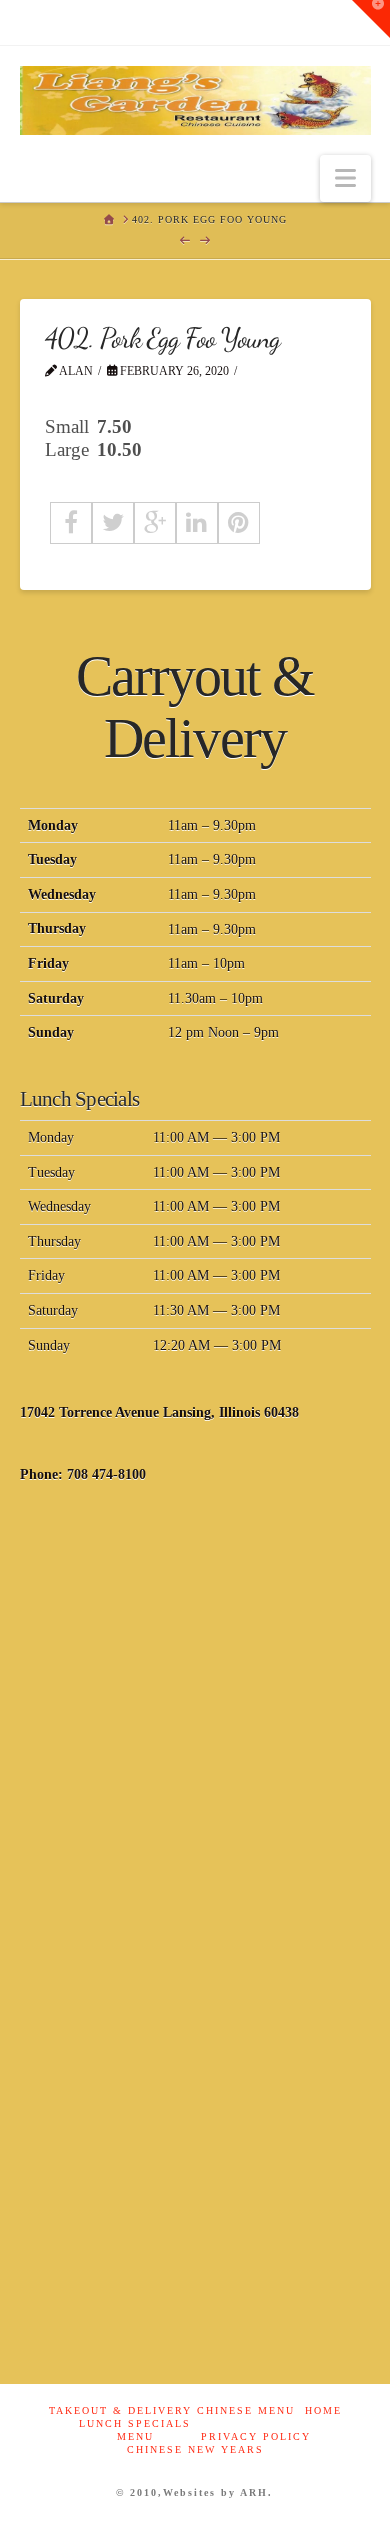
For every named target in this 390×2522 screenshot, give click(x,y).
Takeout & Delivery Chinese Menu (172, 2410)
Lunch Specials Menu (135, 2430)
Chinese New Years (195, 2449)
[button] (345, 178)
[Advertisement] (195, 1720)
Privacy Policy (256, 2436)
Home (323, 2410)
